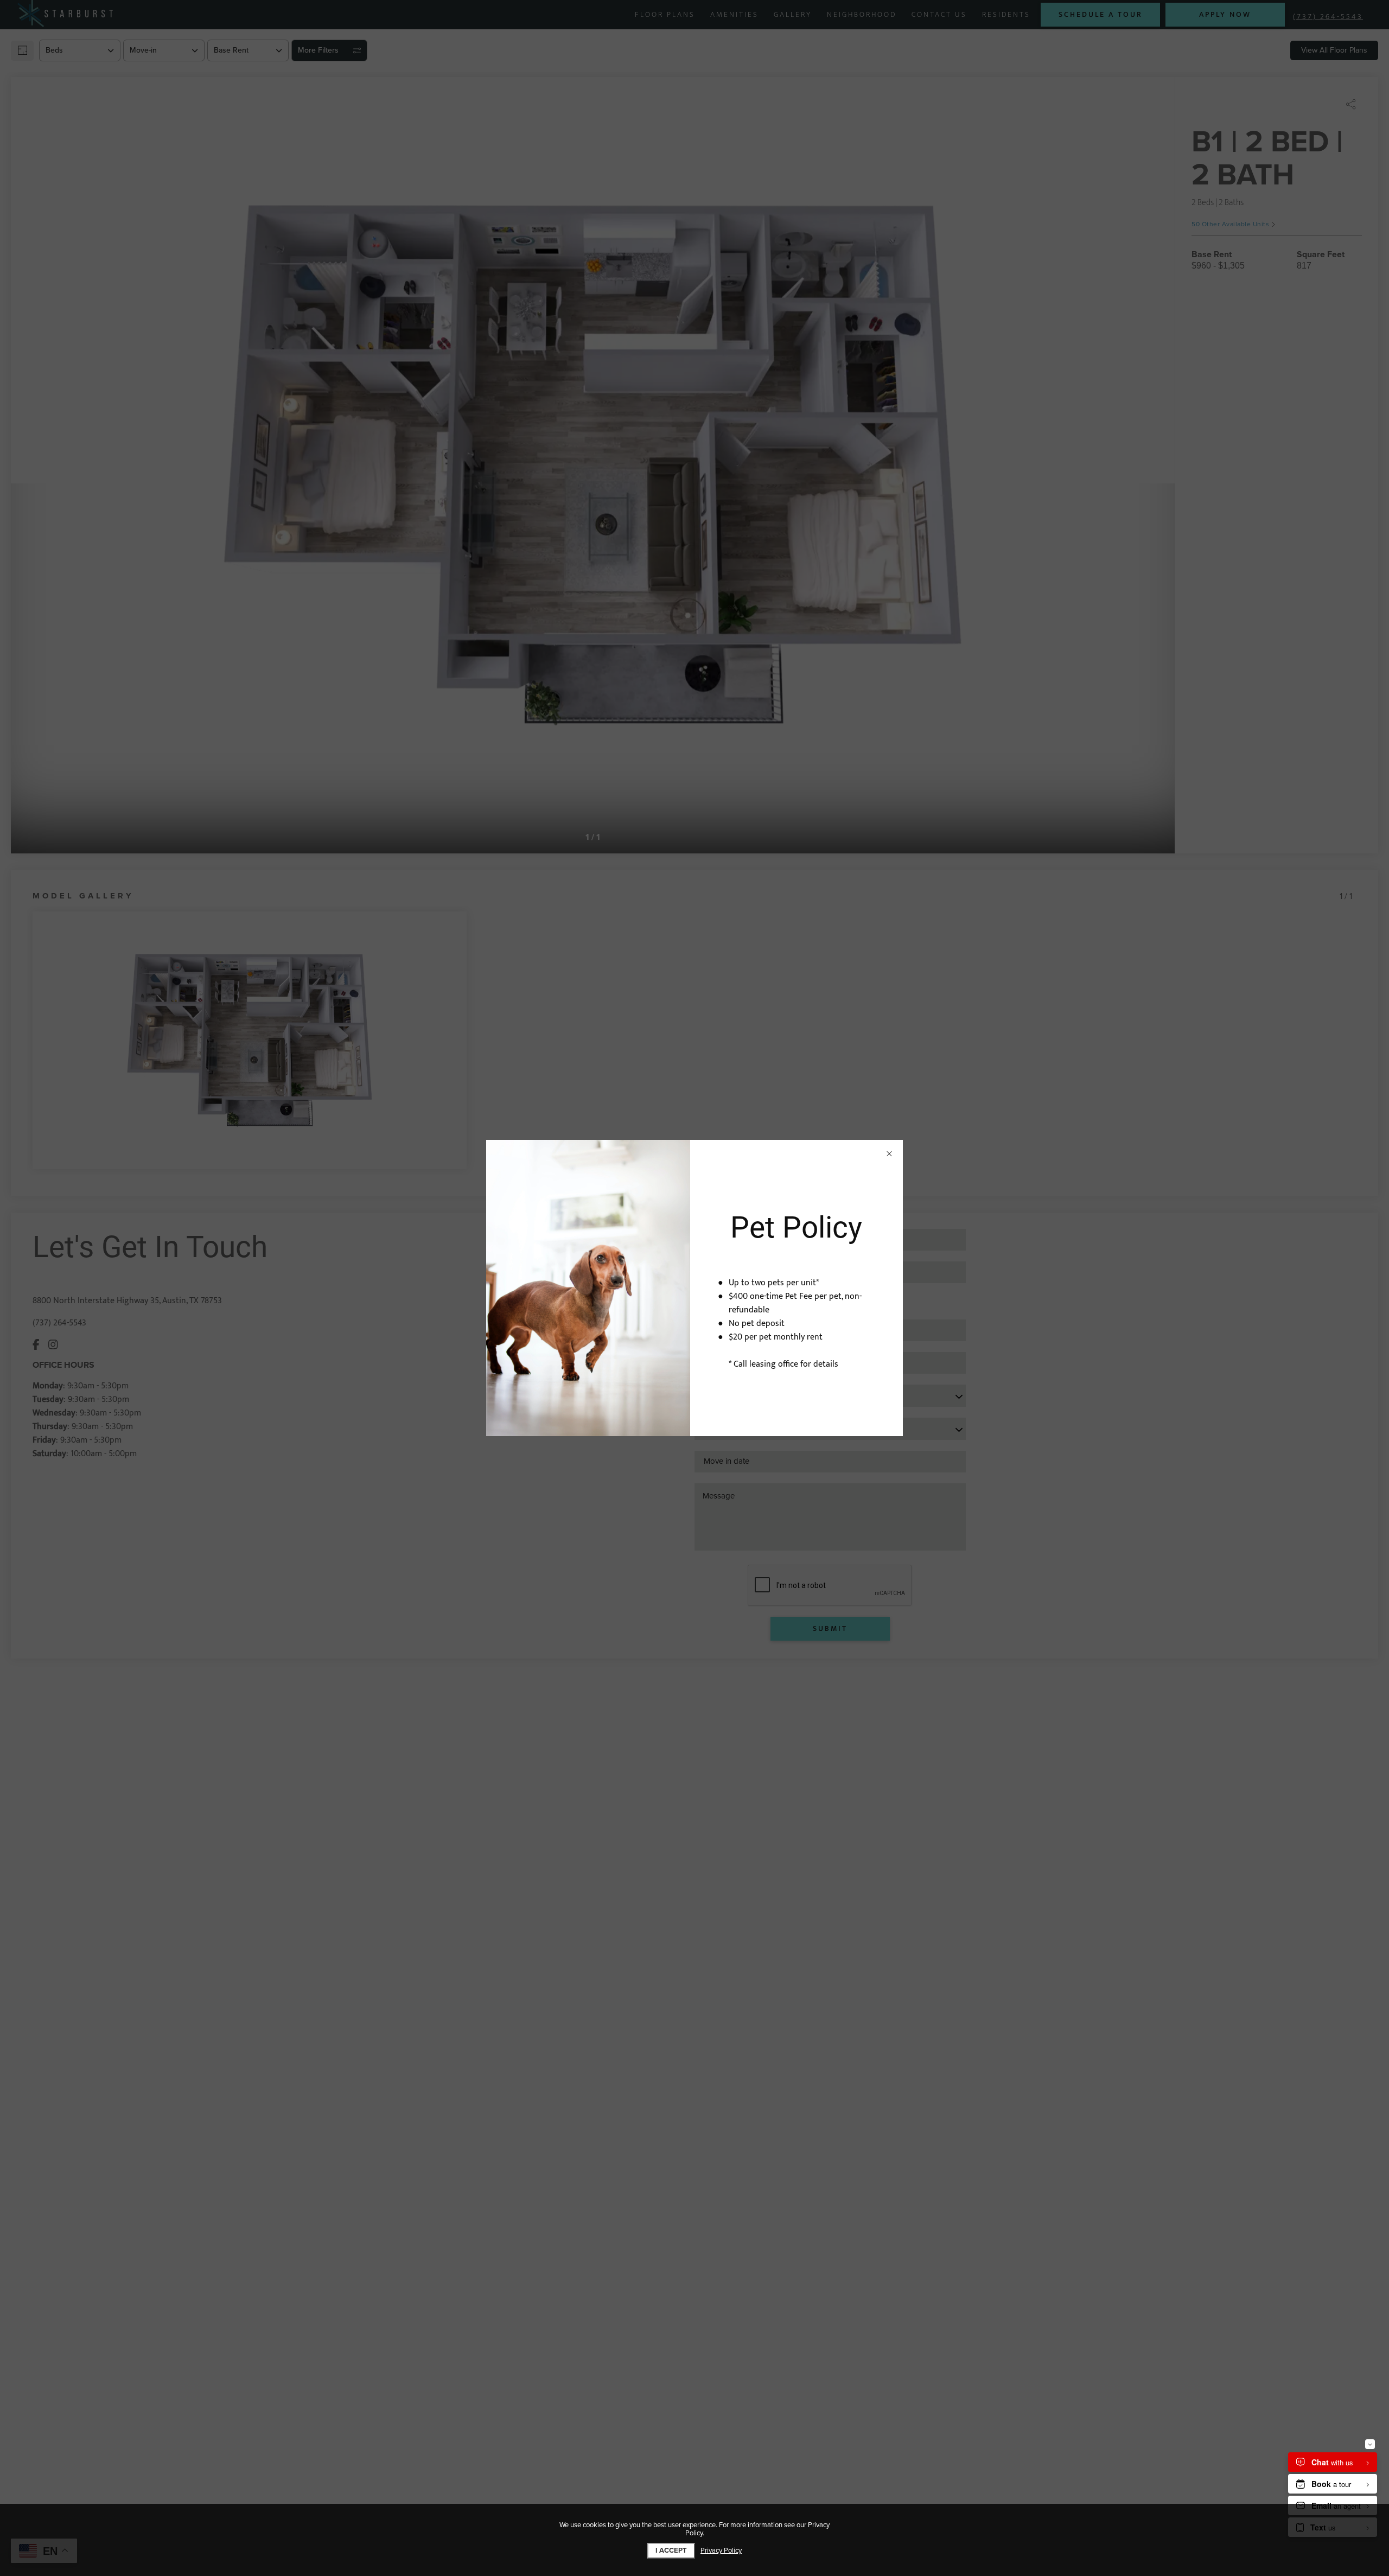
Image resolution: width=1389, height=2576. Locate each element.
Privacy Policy (721, 2551)
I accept (671, 2551)
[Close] (889, 1153)
